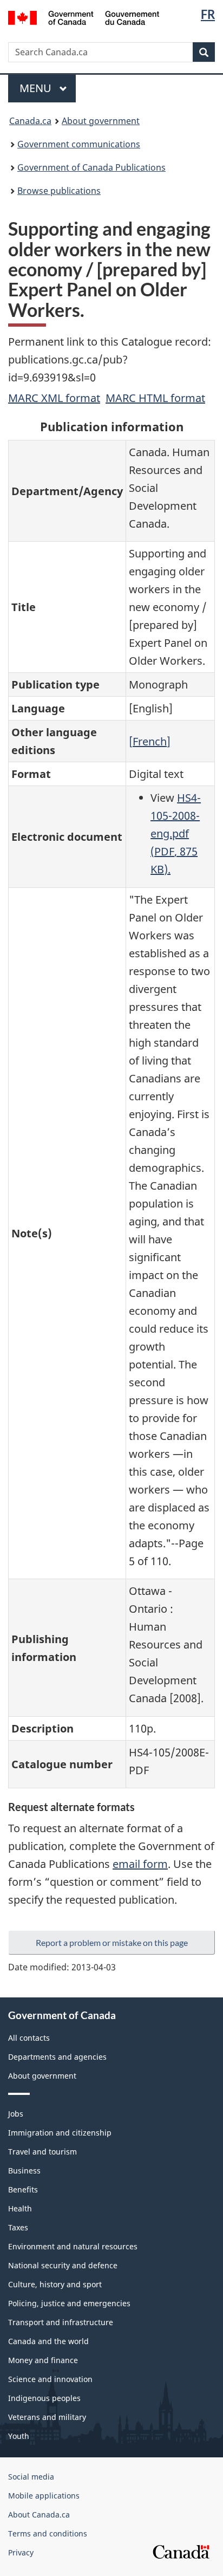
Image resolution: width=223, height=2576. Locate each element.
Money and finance (43, 2360)
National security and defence (63, 2265)
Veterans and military (47, 2417)
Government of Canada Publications (91, 167)
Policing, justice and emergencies (69, 2303)
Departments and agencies (57, 2057)
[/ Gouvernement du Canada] (84, 17)
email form (140, 1864)
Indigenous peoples (44, 2398)
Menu (37, 88)
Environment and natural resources (73, 2246)
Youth (19, 2436)
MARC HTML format (155, 398)
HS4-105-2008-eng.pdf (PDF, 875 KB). (176, 833)
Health (20, 2208)
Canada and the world (48, 2341)
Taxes (18, 2227)
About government (101, 121)
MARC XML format (54, 398)
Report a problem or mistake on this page (112, 1942)
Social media (31, 2477)
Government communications (79, 144)
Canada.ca (30, 121)
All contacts (29, 2038)
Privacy (21, 2552)
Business (24, 2171)
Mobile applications (44, 2496)
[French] (150, 741)
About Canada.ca (39, 2515)
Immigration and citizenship (60, 2133)
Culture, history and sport (55, 2284)
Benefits (23, 2189)
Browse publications (59, 191)
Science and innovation (50, 2379)
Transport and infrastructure (61, 2322)
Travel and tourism (42, 2152)
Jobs (16, 2114)
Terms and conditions (48, 2533)
